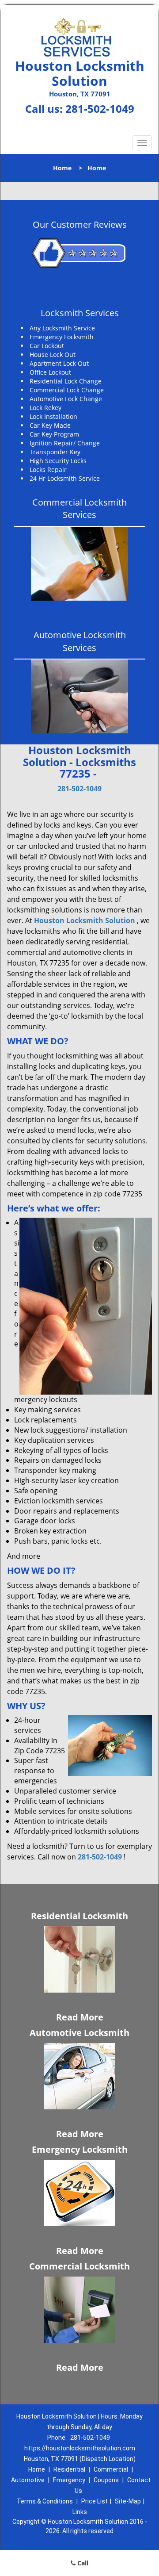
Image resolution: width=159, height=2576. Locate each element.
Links (80, 2512)
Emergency (69, 2480)
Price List (95, 2501)
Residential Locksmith (79, 1916)
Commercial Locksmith (79, 2266)
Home (62, 168)
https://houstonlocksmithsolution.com (80, 2448)
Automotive (28, 2480)
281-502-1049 (100, 109)
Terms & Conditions (45, 2501)
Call (82, 2563)
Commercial (111, 2469)
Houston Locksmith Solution (85, 920)
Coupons (106, 2480)
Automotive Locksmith (79, 2033)
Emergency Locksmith (80, 2149)
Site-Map (128, 2501)
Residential (69, 2469)
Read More (80, 2017)
